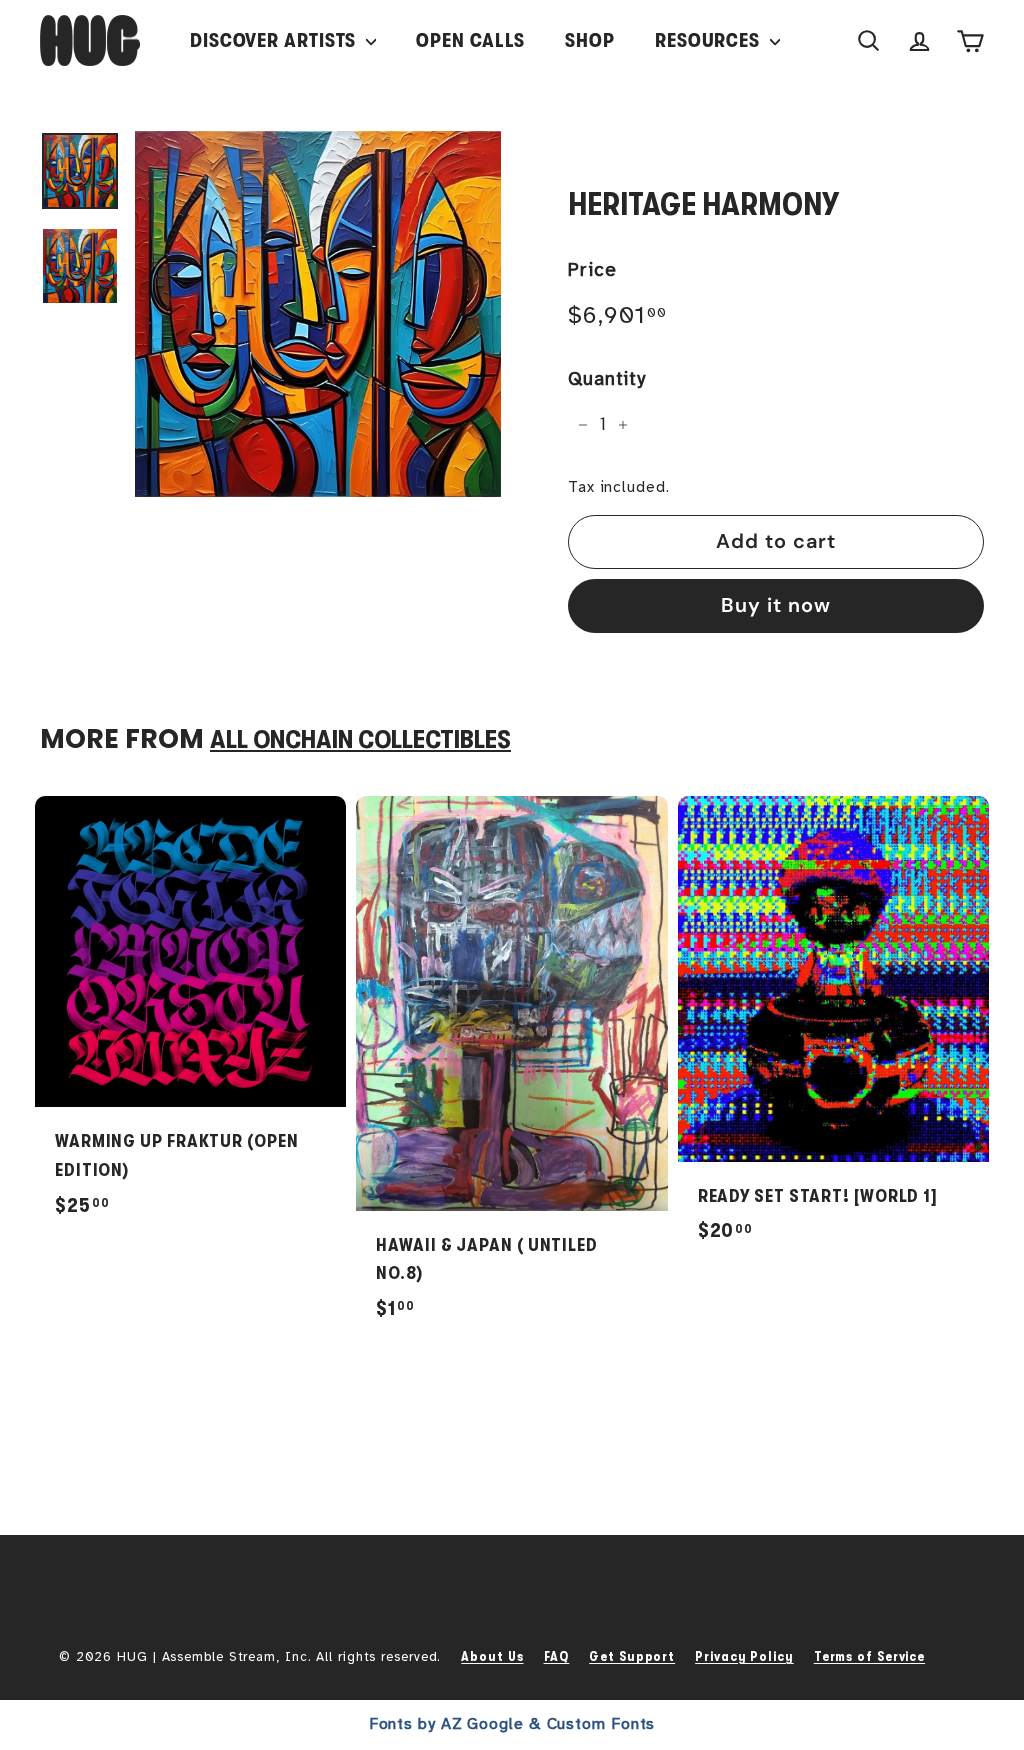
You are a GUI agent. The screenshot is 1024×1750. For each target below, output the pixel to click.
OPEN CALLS (470, 40)
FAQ (557, 1656)
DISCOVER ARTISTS (275, 40)
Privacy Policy (744, 1656)
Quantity (607, 379)
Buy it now (776, 605)
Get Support (632, 1656)
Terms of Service (869, 1656)
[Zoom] (318, 314)
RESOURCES (710, 40)
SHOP (590, 40)
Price (592, 270)
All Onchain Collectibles (360, 739)
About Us (492, 1656)
